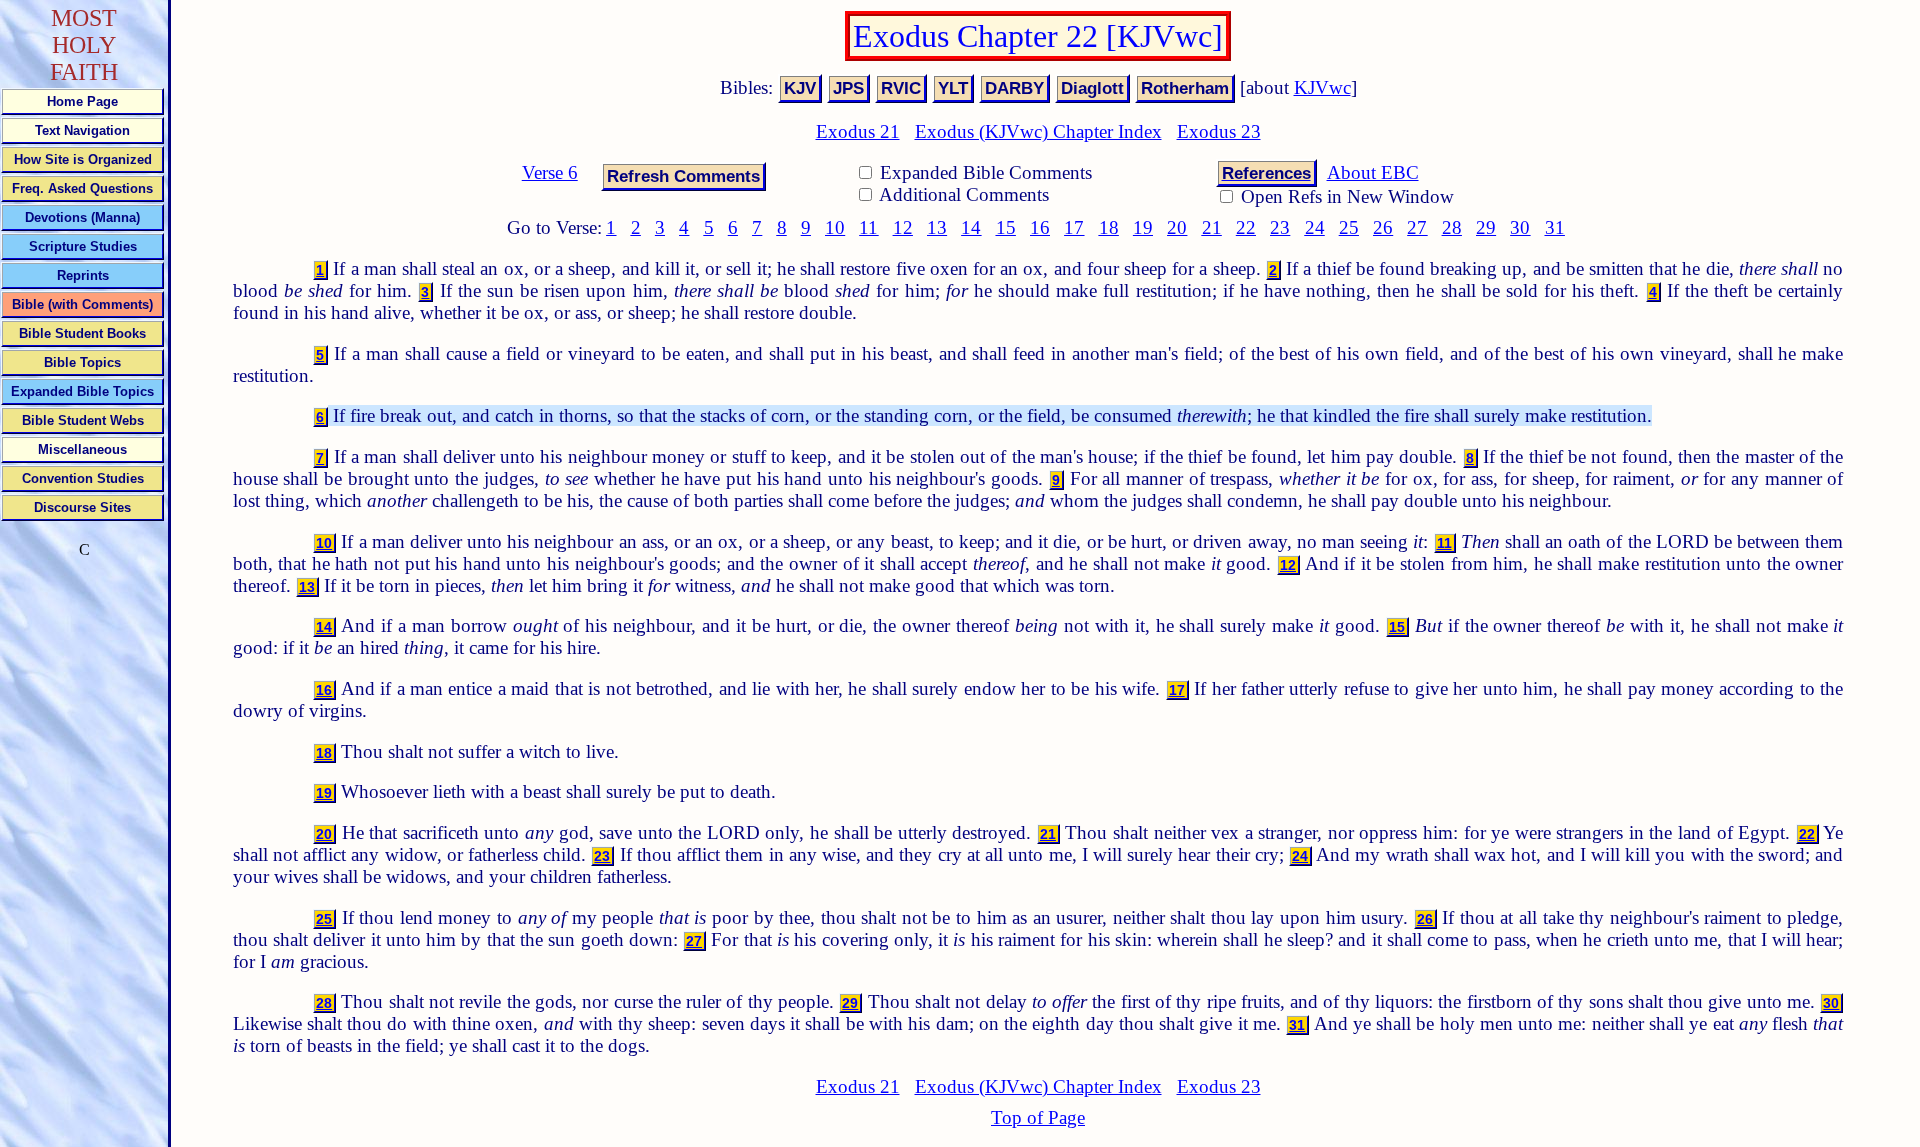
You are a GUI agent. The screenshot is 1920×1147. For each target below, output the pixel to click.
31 (1555, 227)
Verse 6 (550, 172)
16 (1040, 227)
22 (1246, 227)
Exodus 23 (1219, 131)
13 (937, 227)
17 (1074, 227)
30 (1520, 227)
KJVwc (1322, 87)
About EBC (1373, 172)
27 (1417, 227)
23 (1280, 227)
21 (1212, 227)
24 (1315, 227)
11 (868, 227)
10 (835, 227)
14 (971, 227)
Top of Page (1038, 1117)
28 (1452, 227)
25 (1349, 227)
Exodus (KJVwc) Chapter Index (1038, 131)
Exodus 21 (858, 131)
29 (1486, 227)
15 (1006, 227)
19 (1143, 227)
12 (903, 227)
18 (1109, 227)
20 (1177, 227)
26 (1383, 227)
